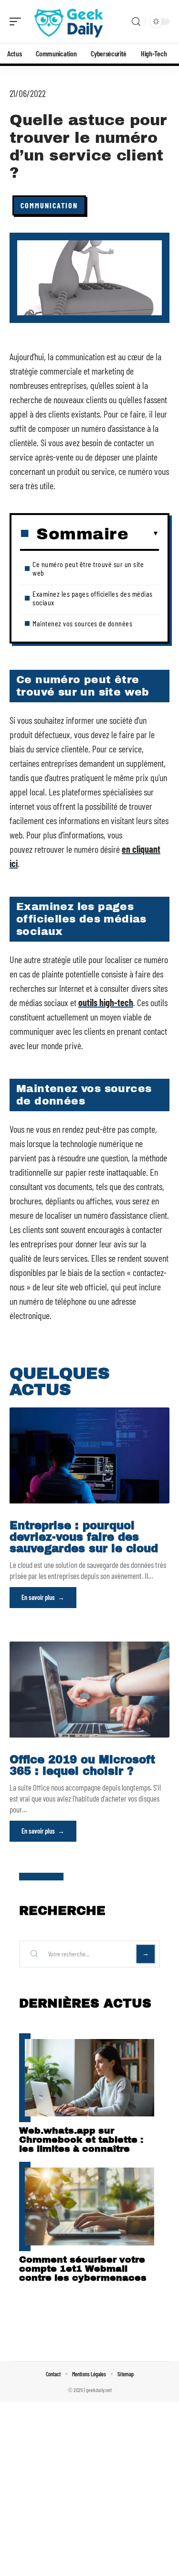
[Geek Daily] (69, 21)
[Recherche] (136, 22)
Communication (49, 205)
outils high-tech (106, 1002)
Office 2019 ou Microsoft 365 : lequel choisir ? (82, 1766)
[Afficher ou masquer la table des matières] (144, 534)
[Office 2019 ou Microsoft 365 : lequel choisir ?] (89, 1690)
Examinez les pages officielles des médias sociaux (93, 598)
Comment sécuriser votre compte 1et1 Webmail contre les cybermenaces (83, 2269)
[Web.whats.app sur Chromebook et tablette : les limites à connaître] (89, 2078)
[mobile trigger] (18, 21)
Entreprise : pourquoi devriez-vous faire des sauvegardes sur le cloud (84, 1537)
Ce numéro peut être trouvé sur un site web (88, 568)
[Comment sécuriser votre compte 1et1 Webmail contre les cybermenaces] (89, 2206)
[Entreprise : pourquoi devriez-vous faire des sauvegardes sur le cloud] (89, 1455)
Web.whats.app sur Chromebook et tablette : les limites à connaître (81, 2140)
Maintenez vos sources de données (82, 623)
